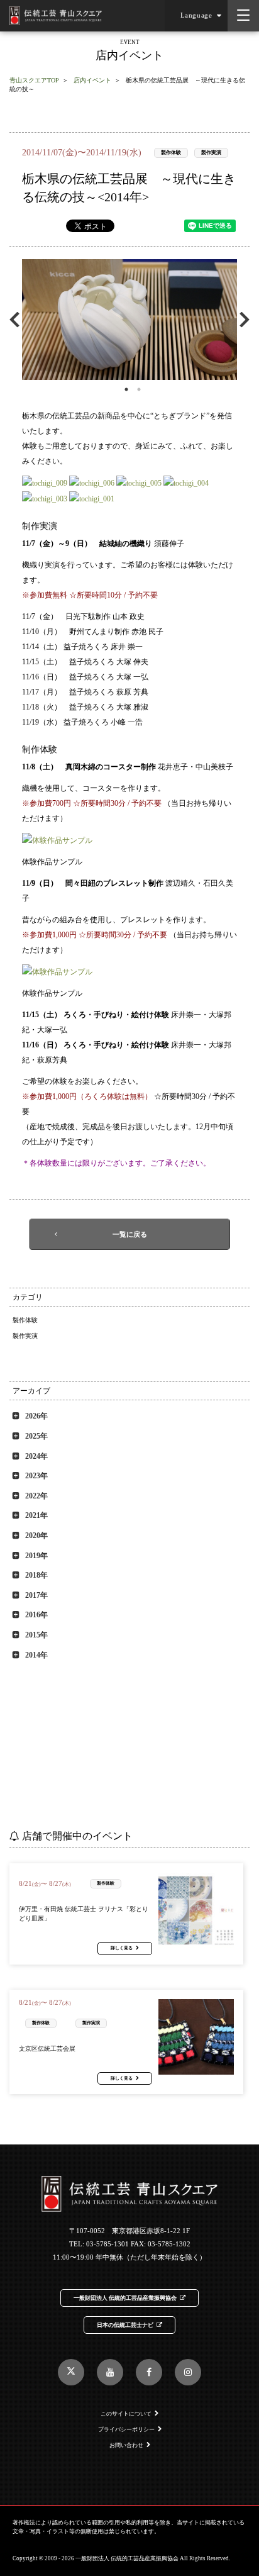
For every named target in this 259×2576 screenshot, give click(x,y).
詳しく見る (122, 1948)
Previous (17, 319)
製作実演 (211, 153)
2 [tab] (139, 389)
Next (242, 319)
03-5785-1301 (107, 2244)
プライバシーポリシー (126, 2429)
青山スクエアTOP (34, 80)
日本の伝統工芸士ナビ (125, 2325)
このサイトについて (126, 2414)
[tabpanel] (129, 320)
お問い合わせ (126, 2445)
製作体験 (171, 153)
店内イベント (92, 80)
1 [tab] (126, 389)
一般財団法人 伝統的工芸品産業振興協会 (125, 2298)
